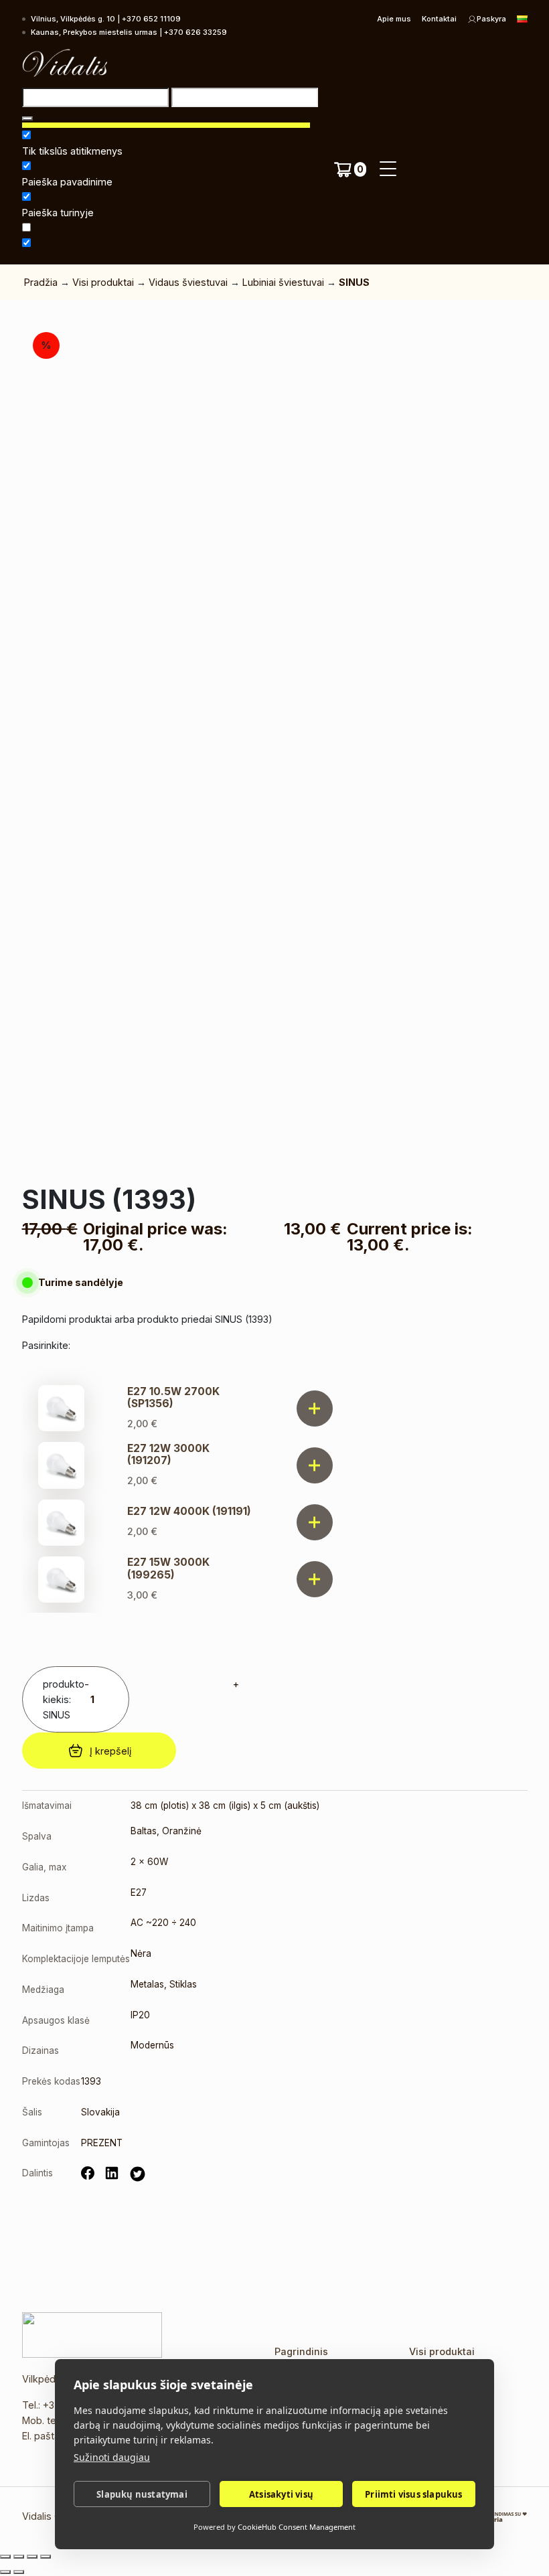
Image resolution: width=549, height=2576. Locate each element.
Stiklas (183, 1984)
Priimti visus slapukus (413, 2494)
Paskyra (491, 19)
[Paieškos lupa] (27, 118)
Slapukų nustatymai (142, 2494)
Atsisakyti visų (281, 2494)
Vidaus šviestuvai (188, 282)
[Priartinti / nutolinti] (5, 2557)
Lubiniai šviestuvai (283, 282)
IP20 (140, 2015)
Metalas (147, 1984)
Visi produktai (103, 282)
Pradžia (41, 282)
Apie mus (394, 19)
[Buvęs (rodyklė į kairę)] (5, 2572)
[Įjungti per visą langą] (19, 2557)
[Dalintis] (32, 2557)
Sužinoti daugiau (112, 2457)
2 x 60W (149, 1862)
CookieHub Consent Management (297, 2527)
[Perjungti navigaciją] (388, 169)
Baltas (144, 1831)
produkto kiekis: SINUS (64, 1699)
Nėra (141, 1953)
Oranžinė (182, 1831)
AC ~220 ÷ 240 (163, 1923)
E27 (139, 1893)
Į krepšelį (110, 1751)
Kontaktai (439, 19)
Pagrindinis (301, 2351)
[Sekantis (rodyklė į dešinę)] (19, 2572)
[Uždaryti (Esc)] (46, 2557)
